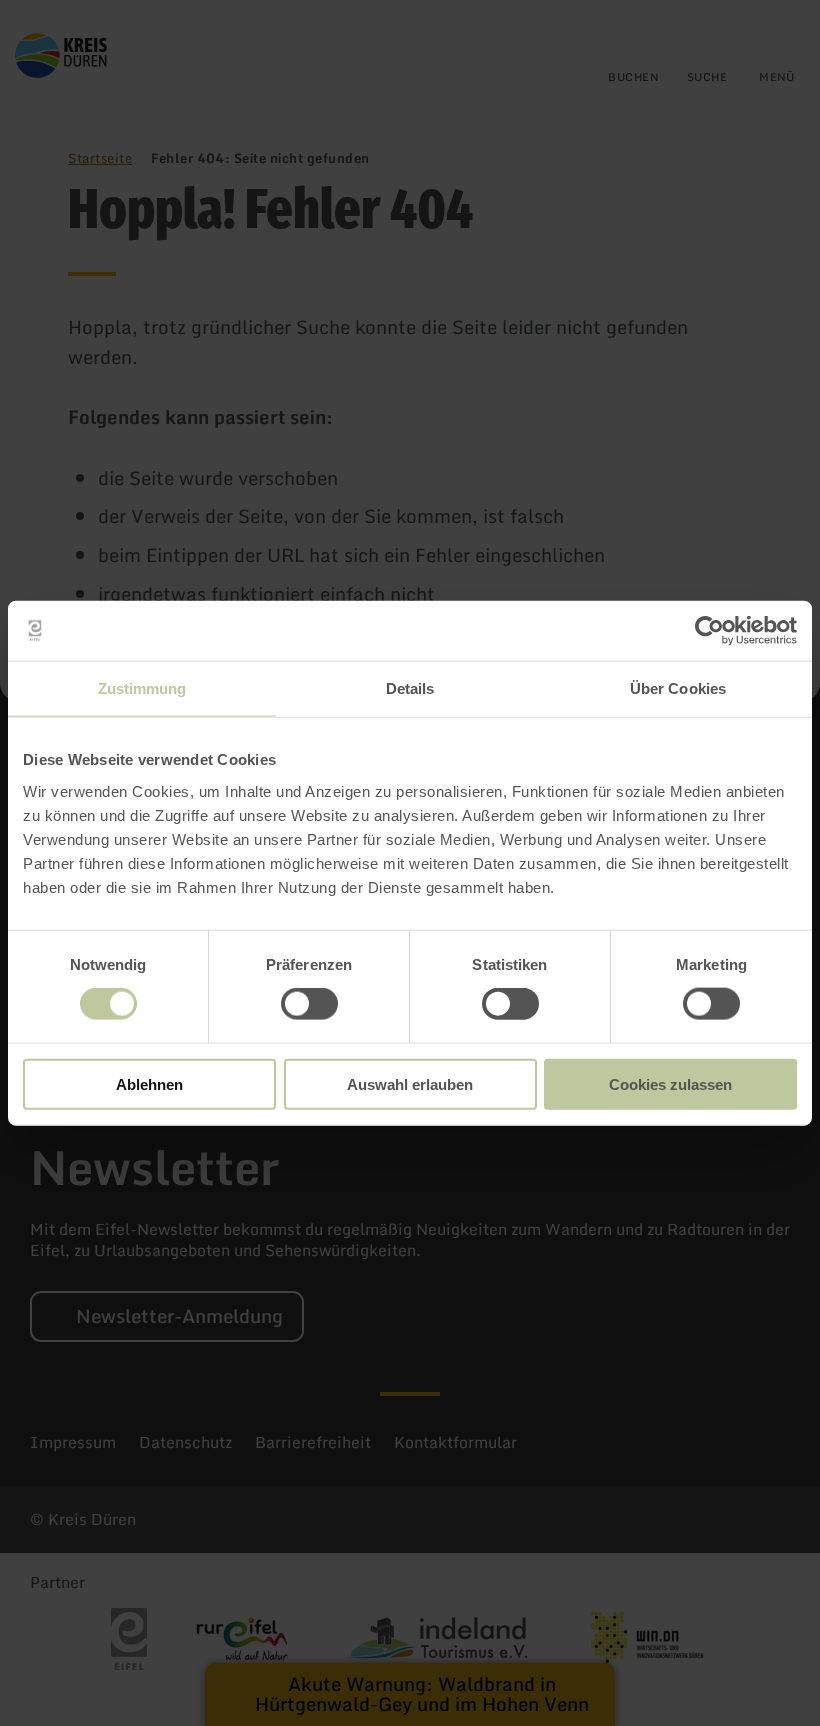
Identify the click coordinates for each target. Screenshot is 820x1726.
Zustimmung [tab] (142, 688)
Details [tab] (410, 688)
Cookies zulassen (670, 1083)
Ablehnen (149, 1083)
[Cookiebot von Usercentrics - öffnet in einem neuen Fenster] (709, 631)
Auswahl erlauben (410, 1083)
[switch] (309, 1004)
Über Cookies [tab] (678, 688)
